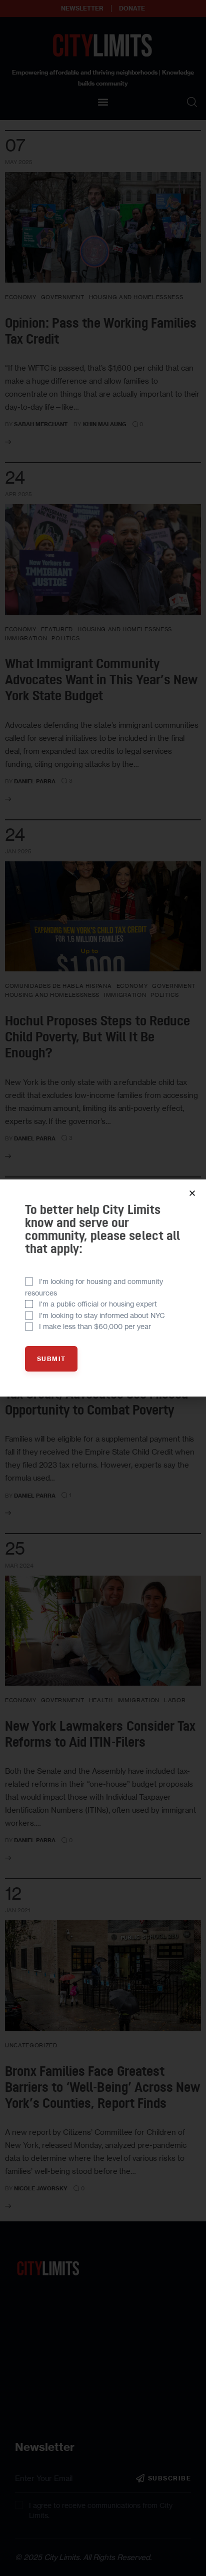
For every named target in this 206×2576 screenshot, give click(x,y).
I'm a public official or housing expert (98, 1304)
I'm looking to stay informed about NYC (102, 1315)
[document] (103, 1288)
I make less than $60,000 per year (95, 1326)
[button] (192, 1193)
